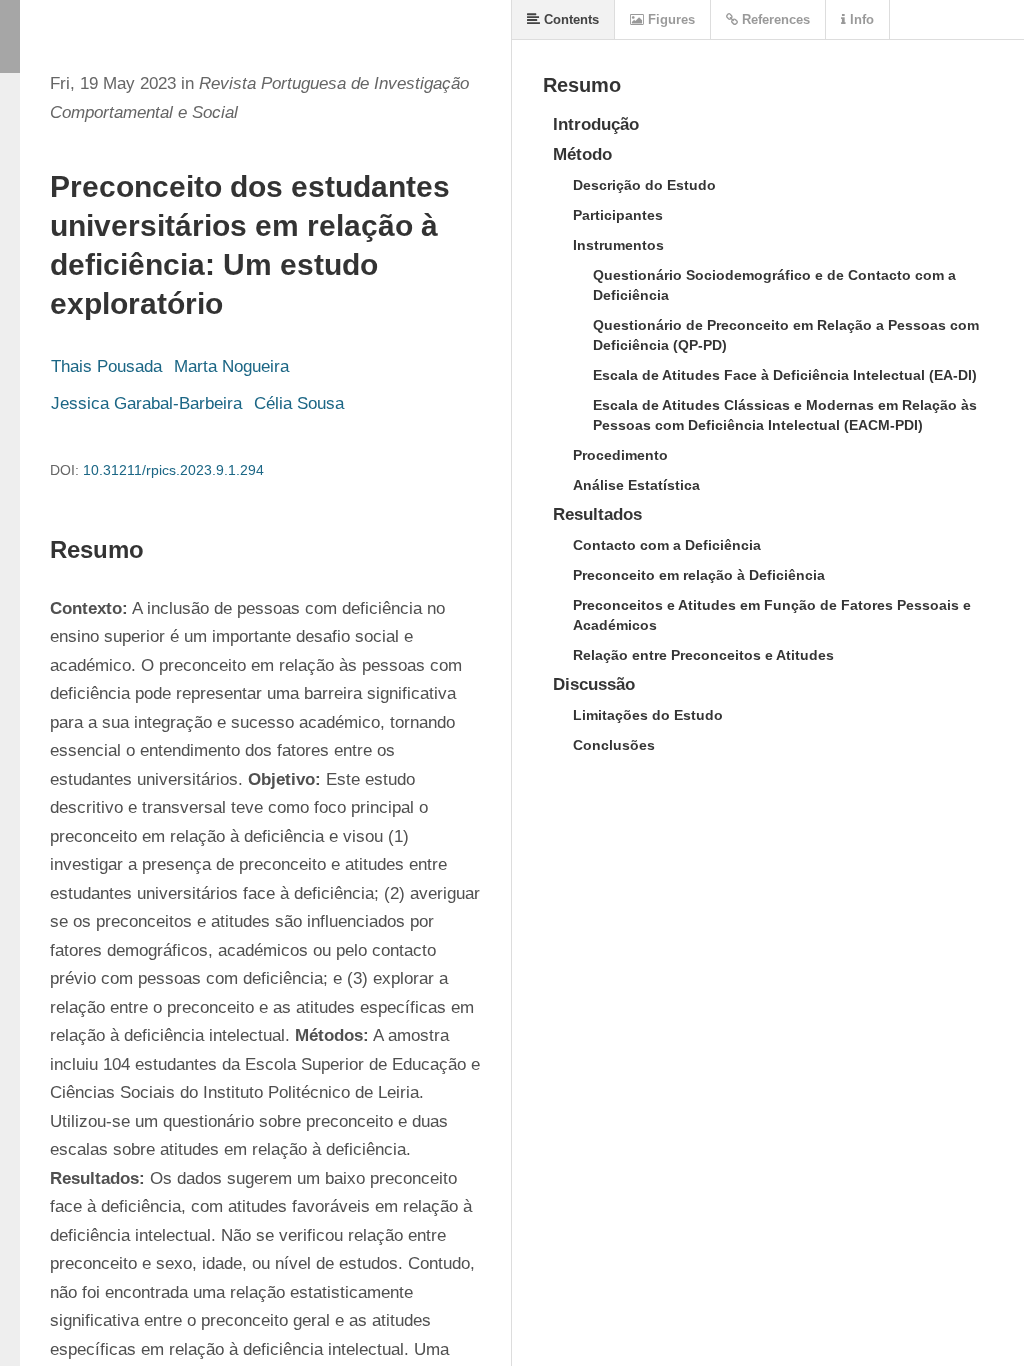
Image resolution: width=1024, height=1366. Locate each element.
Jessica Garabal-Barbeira (146, 403)
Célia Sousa (299, 403)
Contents (569, 19)
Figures (669, 19)
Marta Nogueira (231, 366)
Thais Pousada (106, 366)
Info (860, 19)
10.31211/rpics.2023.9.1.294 (173, 470)
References (774, 19)
